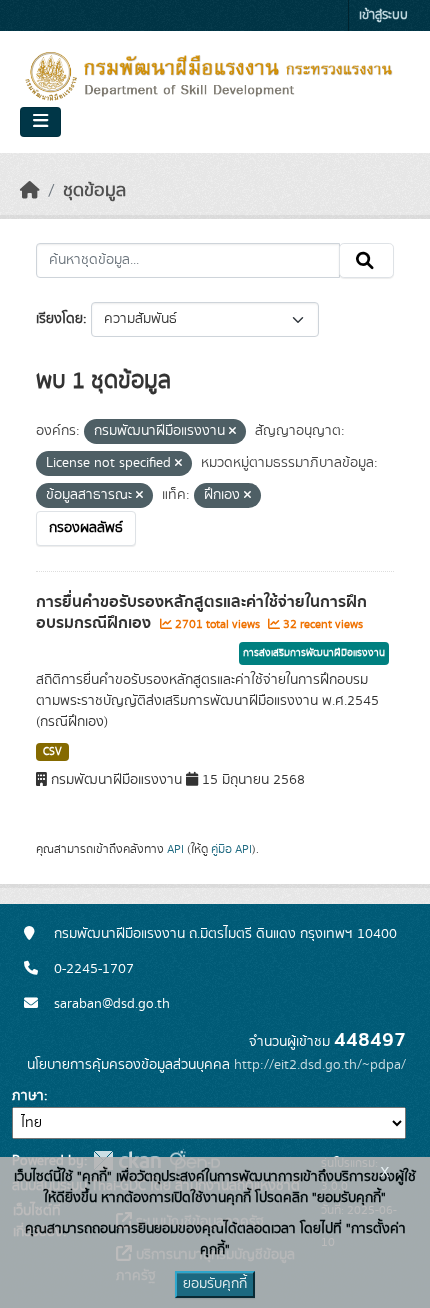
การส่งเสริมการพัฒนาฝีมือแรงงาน (314, 653)
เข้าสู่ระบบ (383, 15)
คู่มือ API (231, 849)
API (175, 849)
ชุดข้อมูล (94, 191)
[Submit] (366, 261)
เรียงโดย (59, 319)
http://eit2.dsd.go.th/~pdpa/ (320, 1065)
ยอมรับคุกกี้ (215, 1284)
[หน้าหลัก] (30, 191)
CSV (52, 752)
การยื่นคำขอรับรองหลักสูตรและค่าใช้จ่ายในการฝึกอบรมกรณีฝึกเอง (201, 612)
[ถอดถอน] (232, 432)
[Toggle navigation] (40, 122)
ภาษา (28, 1096)
